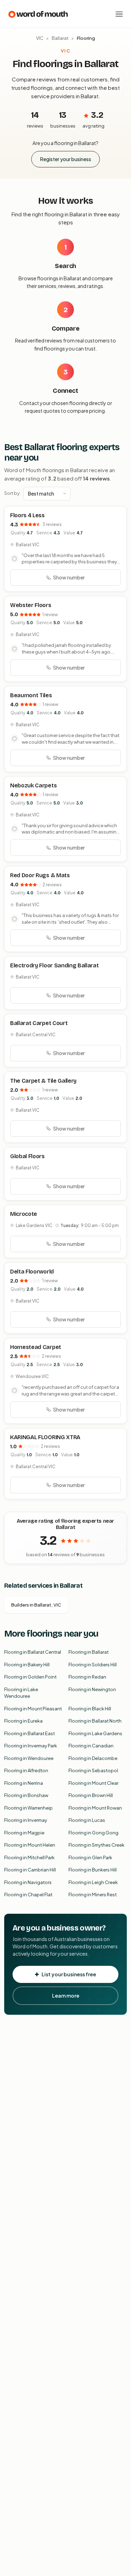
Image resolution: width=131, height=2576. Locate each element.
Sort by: (12, 493)
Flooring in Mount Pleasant (33, 1709)
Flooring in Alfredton (26, 1770)
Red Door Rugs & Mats (40, 875)
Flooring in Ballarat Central (33, 1652)
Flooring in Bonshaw (26, 1795)
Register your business (66, 159)
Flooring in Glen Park (90, 1857)
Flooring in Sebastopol (93, 1770)
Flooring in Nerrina (24, 1783)
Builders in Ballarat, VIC (36, 1605)
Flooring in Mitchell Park (29, 1857)
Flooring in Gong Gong (93, 1833)
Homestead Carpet (36, 1347)
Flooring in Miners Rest (93, 1895)
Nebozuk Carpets (33, 785)
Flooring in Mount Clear (93, 1783)
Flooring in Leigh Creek (93, 1882)
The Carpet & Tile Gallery (43, 1081)
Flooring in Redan (87, 1677)
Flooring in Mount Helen (30, 1845)
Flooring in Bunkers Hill (93, 1870)
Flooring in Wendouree (29, 1758)
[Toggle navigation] (119, 14)
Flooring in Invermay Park (31, 1746)
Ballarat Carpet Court (39, 1023)
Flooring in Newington (92, 1689)
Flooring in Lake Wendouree (21, 1693)
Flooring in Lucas (87, 1820)
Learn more (66, 1996)
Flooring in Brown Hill (91, 1795)
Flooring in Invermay (26, 1820)
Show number (69, 577)
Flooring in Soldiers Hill (93, 1665)
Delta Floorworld (32, 1272)
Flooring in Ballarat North (95, 1721)
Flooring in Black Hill (90, 1709)
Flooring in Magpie (24, 1833)
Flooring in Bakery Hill (27, 1665)
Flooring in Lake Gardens (95, 1733)
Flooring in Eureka (23, 1721)
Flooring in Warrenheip (28, 1808)
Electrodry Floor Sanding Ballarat (54, 965)
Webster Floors (31, 605)
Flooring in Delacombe (93, 1758)
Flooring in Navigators (28, 1882)
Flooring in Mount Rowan (95, 1808)
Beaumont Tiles (31, 695)
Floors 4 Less (27, 515)
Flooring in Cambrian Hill (30, 1870)
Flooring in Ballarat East (30, 1733)
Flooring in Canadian (91, 1746)
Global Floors (27, 1156)
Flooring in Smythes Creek (96, 1845)
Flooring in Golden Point (30, 1677)
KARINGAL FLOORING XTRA (45, 1437)
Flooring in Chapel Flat (28, 1895)
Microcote (24, 1214)
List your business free (69, 1974)
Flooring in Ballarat (89, 1652)
